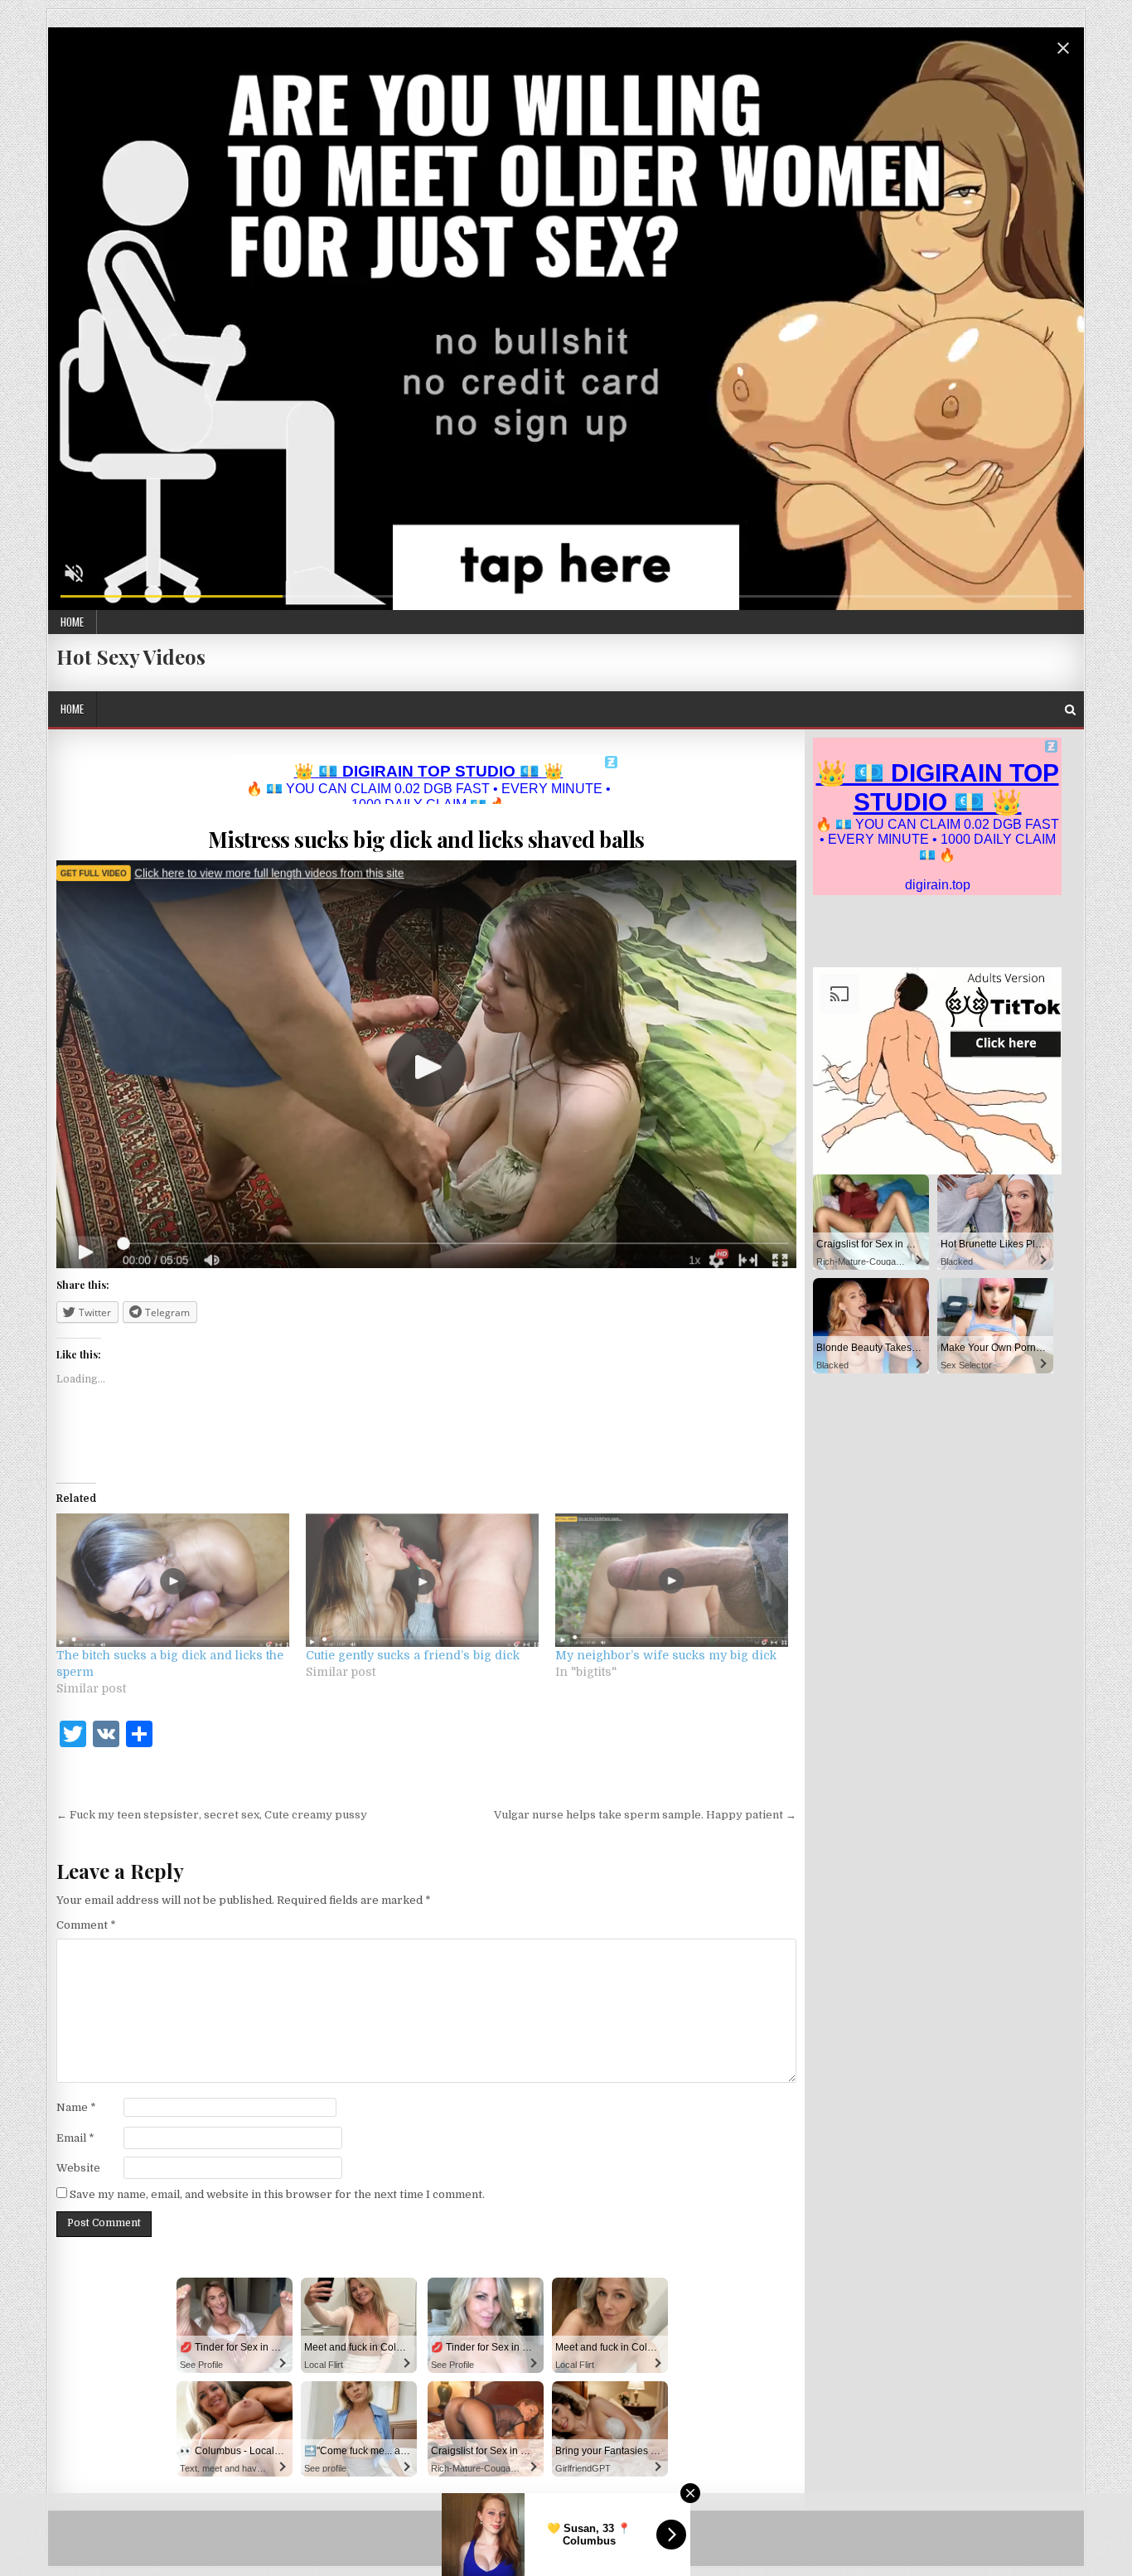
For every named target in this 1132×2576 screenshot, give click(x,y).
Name (76, 2107)
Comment (86, 1925)
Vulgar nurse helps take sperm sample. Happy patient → (645, 1815)
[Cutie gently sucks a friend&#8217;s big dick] (422, 1580)
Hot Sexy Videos (131, 656)
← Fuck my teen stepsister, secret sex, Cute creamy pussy (212, 1815)
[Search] (1070, 710)
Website (78, 2168)
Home (72, 622)
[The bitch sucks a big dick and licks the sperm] (173, 1580)
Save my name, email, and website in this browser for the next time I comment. (277, 2194)
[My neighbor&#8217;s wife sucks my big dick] (672, 1580)
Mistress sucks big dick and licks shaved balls (426, 839)
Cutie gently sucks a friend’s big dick (413, 1655)
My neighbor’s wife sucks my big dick (666, 1655)
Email (75, 2138)
